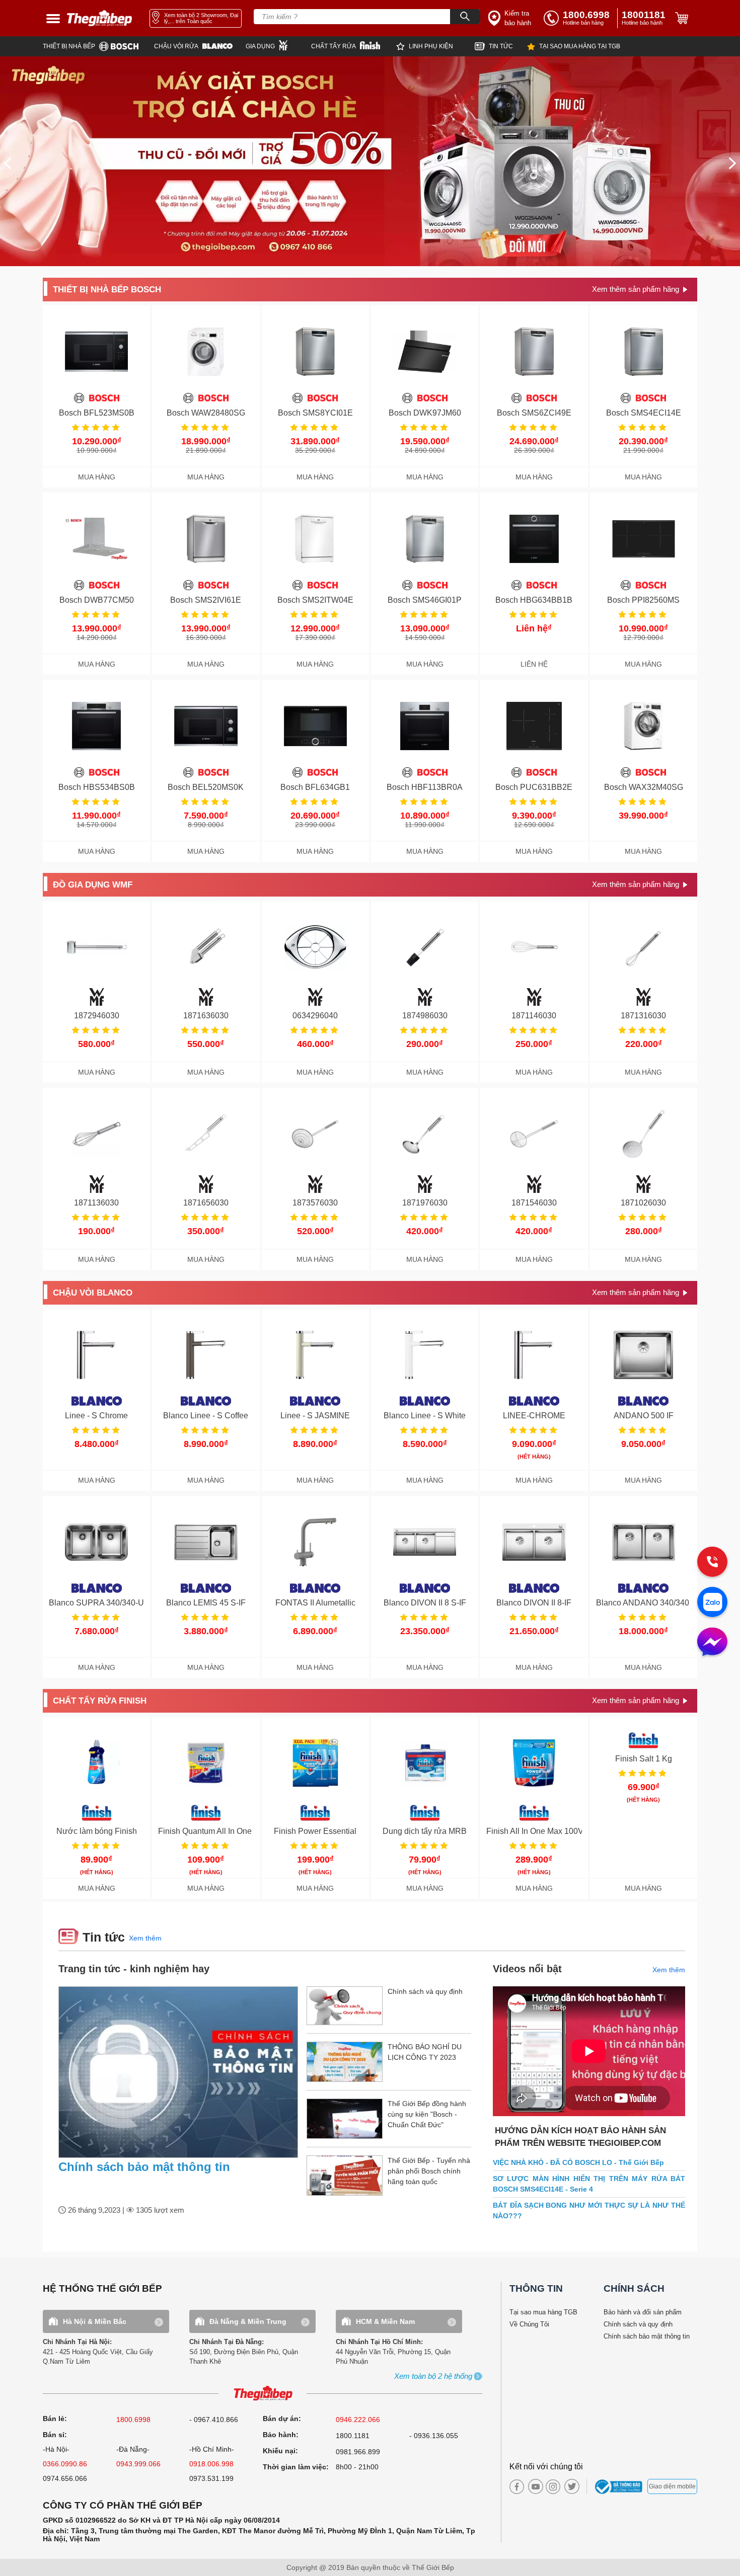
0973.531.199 (211, 2478)
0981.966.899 (358, 2452)
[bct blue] (620, 2486)
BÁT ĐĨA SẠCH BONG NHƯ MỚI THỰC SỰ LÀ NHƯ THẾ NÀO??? (589, 2210)
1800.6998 (133, 2420)
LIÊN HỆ (534, 664)
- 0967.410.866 (214, 2420)
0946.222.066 (358, 2420)
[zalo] (712, 1603)
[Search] (465, 17)
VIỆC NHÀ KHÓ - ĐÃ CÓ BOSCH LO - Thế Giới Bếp (578, 2162)
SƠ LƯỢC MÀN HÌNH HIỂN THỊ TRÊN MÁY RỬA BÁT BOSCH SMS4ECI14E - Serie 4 (589, 2184)
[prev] (8, 163)
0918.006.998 (211, 2464)
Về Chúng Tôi (529, 2324)
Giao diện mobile (672, 2486)
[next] (732, 163)
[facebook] (517, 2487)
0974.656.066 (65, 2478)
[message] (712, 1643)
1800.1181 (353, 2436)
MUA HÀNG (97, 477)
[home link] (100, 18)
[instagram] (553, 2487)
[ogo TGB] (263, 2394)
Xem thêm (145, 1938)
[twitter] (569, 2486)
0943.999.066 (138, 2464)
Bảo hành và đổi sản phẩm (643, 2312)
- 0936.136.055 (434, 2436)
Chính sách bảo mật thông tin (144, 2167)
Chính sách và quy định (638, 2324)
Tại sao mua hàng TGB (543, 2312)
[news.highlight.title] (178, 2072)
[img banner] (370, 161)
